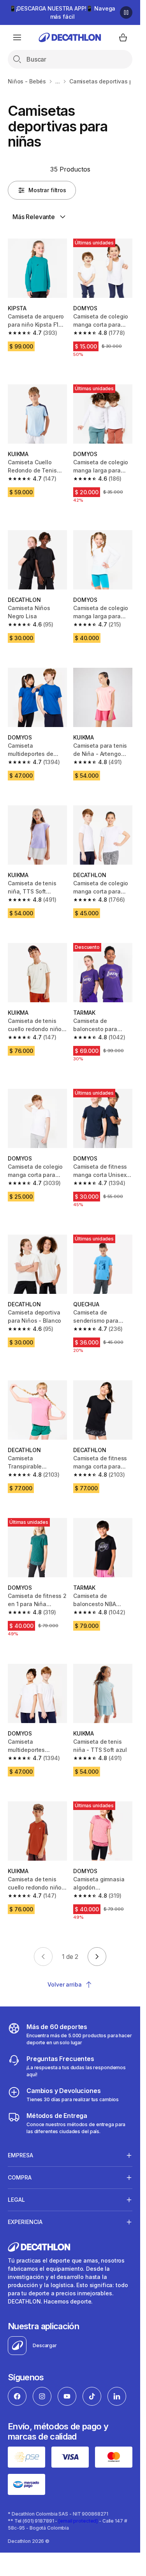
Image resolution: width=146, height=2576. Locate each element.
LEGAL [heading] (16, 2200)
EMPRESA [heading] (20, 2155)
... (58, 81)
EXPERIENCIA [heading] (25, 2222)
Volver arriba (64, 1984)
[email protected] (78, 2521)
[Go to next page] (97, 1957)
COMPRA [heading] (20, 2177)
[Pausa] (126, 12)
